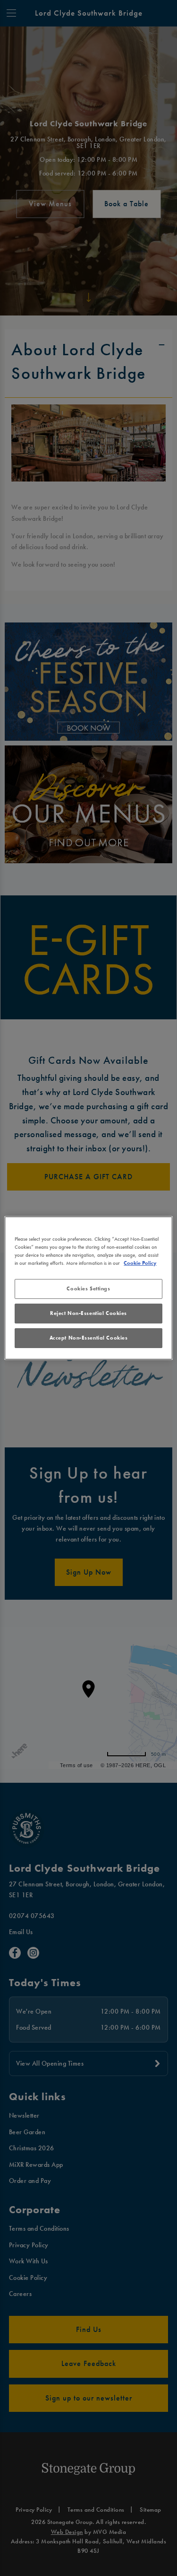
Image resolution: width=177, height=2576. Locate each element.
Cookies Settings (88, 1288)
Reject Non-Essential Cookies (88, 1313)
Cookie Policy (140, 1263)
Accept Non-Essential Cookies (89, 1338)
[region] (88, 1288)
